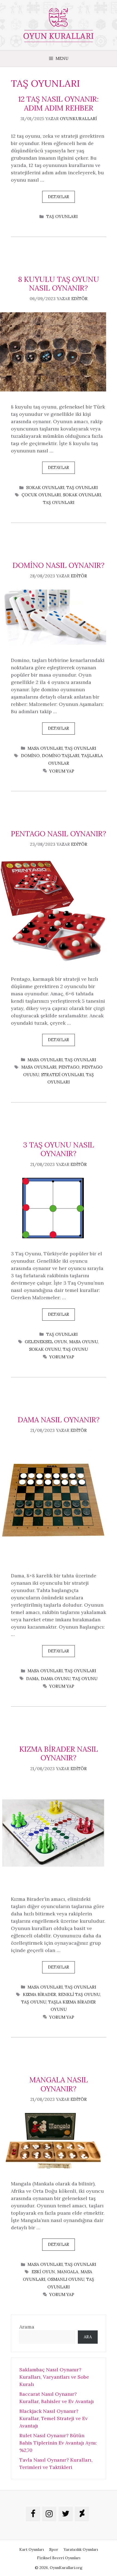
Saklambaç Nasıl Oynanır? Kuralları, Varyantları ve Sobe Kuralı (54, 2377)
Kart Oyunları (32, 2549)
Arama (27, 2327)
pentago (69, 1067)
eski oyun (43, 2272)
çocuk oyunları (41, 495)
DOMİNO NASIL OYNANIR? (59, 565)
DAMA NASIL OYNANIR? (59, 1420)
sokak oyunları (82, 495)
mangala (68, 2272)
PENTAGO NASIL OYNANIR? (59, 834)
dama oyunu (56, 1679)
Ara (88, 2337)
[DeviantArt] (82, 2514)
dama (32, 1679)
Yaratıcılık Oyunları (81, 2549)
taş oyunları (59, 502)
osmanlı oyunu (66, 2279)
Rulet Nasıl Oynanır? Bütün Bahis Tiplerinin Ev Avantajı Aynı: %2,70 (58, 2443)
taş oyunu (75, 1349)
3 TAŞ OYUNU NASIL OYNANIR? (59, 1149)
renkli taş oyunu (79, 1994)
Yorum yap (62, 771)
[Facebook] (33, 2514)
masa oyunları (39, 1067)
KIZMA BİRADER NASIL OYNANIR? (59, 1753)
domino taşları (61, 756)
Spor (54, 2549)
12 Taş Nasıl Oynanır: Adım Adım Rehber (59, 103)
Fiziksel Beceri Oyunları (59, 2558)
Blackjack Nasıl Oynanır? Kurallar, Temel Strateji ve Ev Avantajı (53, 2418)
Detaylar (59, 197)
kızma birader (39, 1994)
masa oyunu (83, 1342)
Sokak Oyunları (45, 488)
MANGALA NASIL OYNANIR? (59, 2084)
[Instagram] (49, 2514)
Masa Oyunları (45, 748)
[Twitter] (66, 2514)
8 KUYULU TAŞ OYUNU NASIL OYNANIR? (59, 284)
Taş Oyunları (62, 216)
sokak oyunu (45, 1349)
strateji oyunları (62, 1075)
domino (30, 756)
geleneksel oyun (46, 1342)
